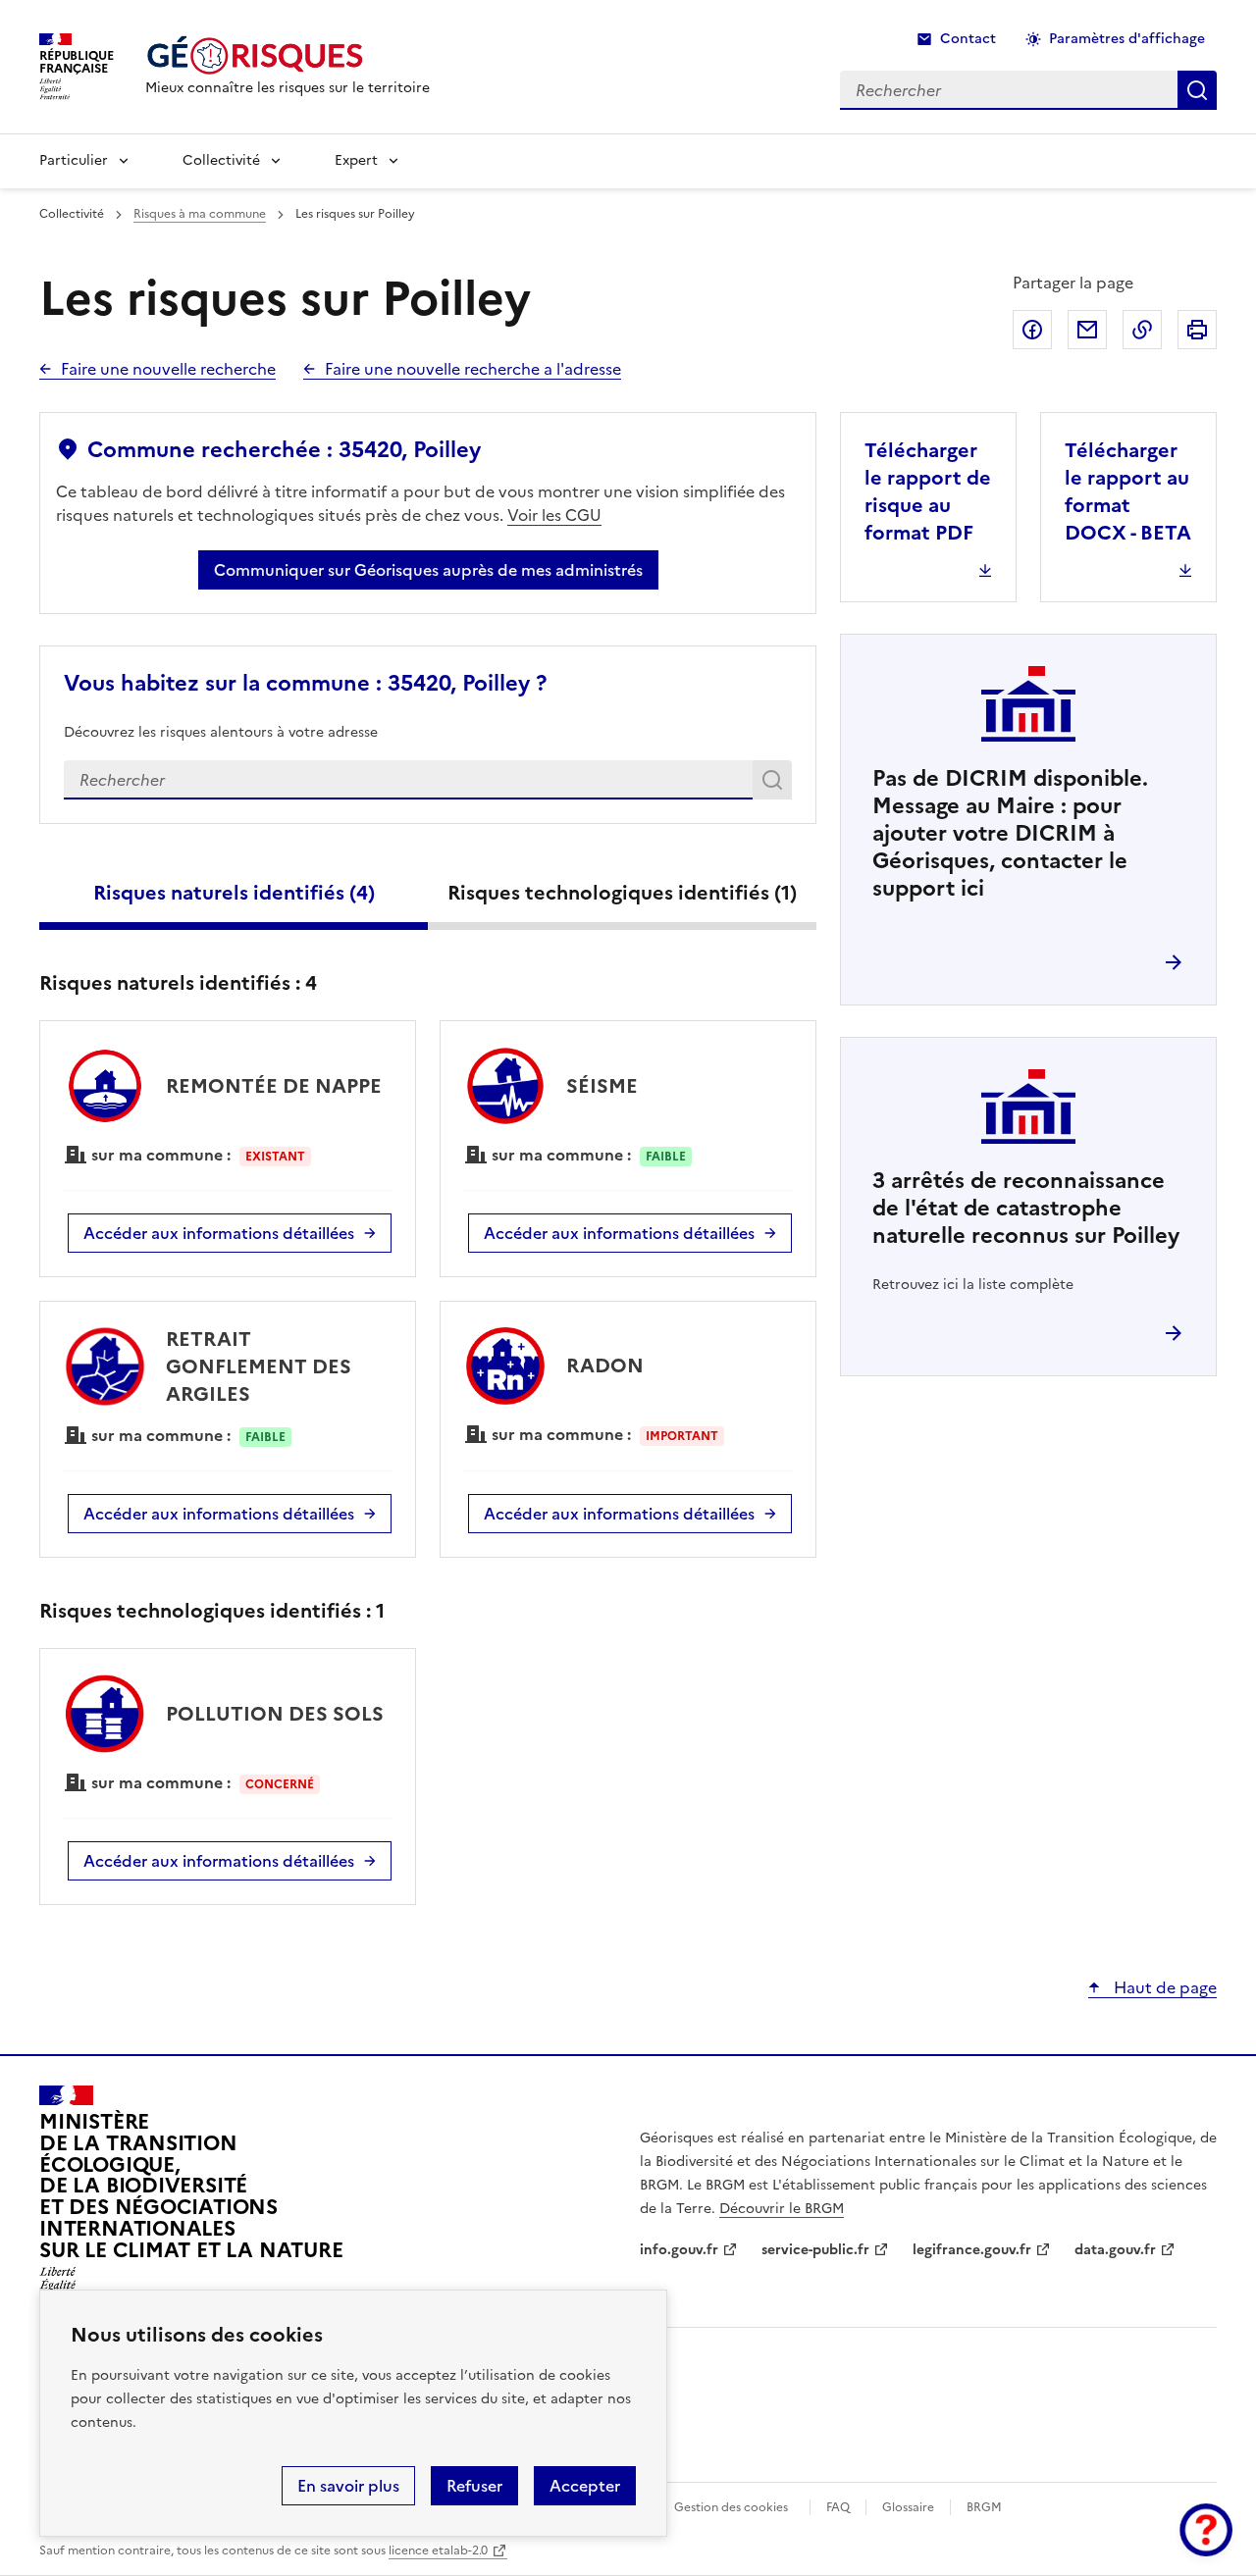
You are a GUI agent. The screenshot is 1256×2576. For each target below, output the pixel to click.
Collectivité (221, 160)
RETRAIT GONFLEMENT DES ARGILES (259, 1366)
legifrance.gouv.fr (972, 2250)
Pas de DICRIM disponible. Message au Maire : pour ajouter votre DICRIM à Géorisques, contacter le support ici (1010, 833)
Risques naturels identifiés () (234, 893)
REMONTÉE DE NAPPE (274, 1086)
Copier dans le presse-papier (1142, 330)
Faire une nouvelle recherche (168, 369)
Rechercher (776, 784)
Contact (968, 39)
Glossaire (908, 2507)
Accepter (585, 2486)
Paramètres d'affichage (1127, 39)
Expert (356, 160)
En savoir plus (348, 2486)
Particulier (74, 160)
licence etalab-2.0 (438, 2550)
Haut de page (1163, 1987)
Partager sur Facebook (1032, 330)
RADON (605, 1365)
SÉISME (602, 1086)
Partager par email (1087, 330)
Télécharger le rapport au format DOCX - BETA (1128, 491)
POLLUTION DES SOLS (275, 1714)
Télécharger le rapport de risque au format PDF (928, 491)
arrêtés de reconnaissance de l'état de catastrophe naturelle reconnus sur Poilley (1026, 1208)
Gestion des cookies (731, 2507)
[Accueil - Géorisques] (288, 55)
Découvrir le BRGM (782, 2209)
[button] (1206, 2530)
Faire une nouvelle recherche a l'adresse (473, 369)
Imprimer (1197, 330)
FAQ (838, 2507)
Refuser (474, 2486)
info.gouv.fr (679, 2250)
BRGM (984, 2507)
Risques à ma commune (200, 214)
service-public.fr (815, 2250)
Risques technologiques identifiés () (622, 893)
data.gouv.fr (1115, 2250)
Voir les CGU (554, 515)
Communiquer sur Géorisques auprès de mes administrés (428, 570)
